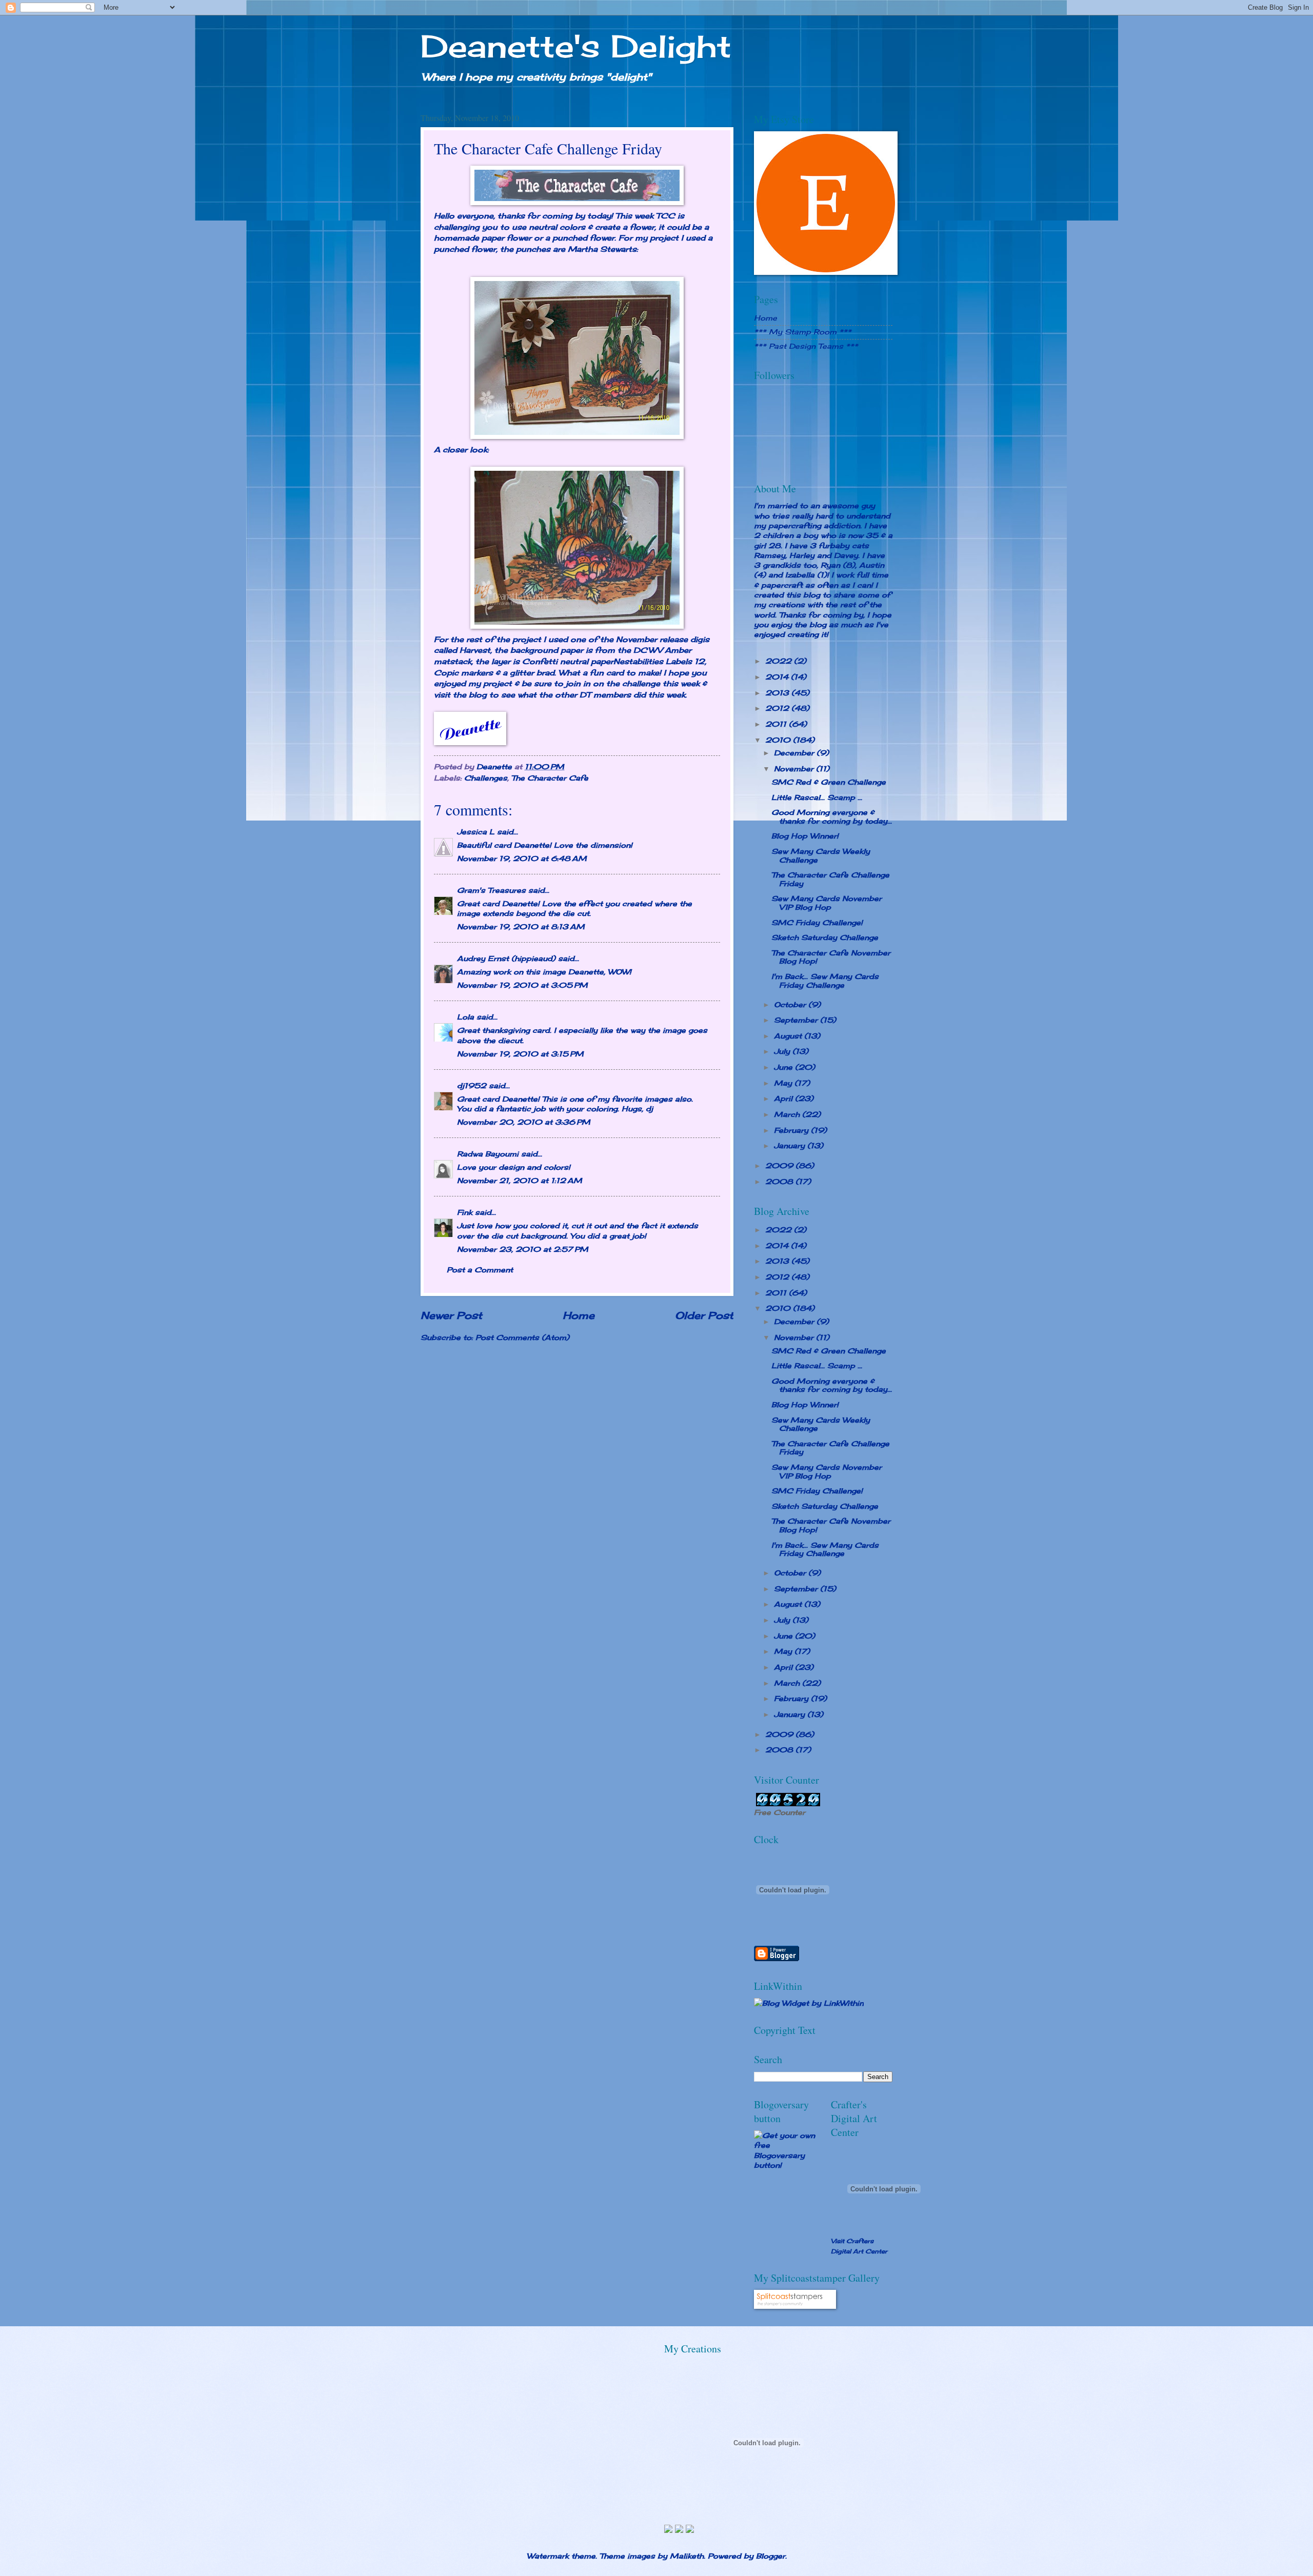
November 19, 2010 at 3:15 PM (520, 1054)
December (795, 753)
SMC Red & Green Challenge (829, 782)
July (783, 1051)
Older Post (704, 1315)
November (795, 768)
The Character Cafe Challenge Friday (830, 879)
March (788, 1114)
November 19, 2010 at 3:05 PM (522, 985)
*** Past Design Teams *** (806, 346)
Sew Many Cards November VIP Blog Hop (827, 903)
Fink (465, 1212)
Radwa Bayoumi (488, 1154)
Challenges (486, 778)
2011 (777, 724)
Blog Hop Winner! (805, 836)
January (791, 1145)
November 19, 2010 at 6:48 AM (522, 858)
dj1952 (472, 1085)
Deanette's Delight (576, 46)
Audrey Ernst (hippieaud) (506, 958)
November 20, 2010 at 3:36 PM (524, 1122)
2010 (779, 740)
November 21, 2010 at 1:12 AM (520, 1180)
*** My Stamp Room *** (803, 332)
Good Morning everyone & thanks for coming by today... (832, 816)
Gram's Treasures (491, 890)
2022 (780, 661)
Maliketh (687, 2556)
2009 (780, 1165)
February (792, 1130)
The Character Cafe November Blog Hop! (831, 957)
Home (579, 1315)
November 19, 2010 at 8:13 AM (521, 926)
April (784, 1098)
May (784, 1083)
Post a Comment (480, 1270)
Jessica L (476, 832)
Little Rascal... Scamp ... (817, 797)
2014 (778, 677)
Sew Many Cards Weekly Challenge (821, 855)
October (791, 1004)
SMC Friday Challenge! (817, 922)
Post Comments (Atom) (522, 1337)
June (784, 1067)
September (797, 1020)
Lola (465, 1017)
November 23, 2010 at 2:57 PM (523, 1249)
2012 (778, 708)
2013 (778, 693)
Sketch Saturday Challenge (825, 937)
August (789, 1036)
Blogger (771, 2556)
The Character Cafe (550, 778)
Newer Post (451, 1315)
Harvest (475, 650)
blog (478, 695)
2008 (780, 1181)
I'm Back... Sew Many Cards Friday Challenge (825, 981)
